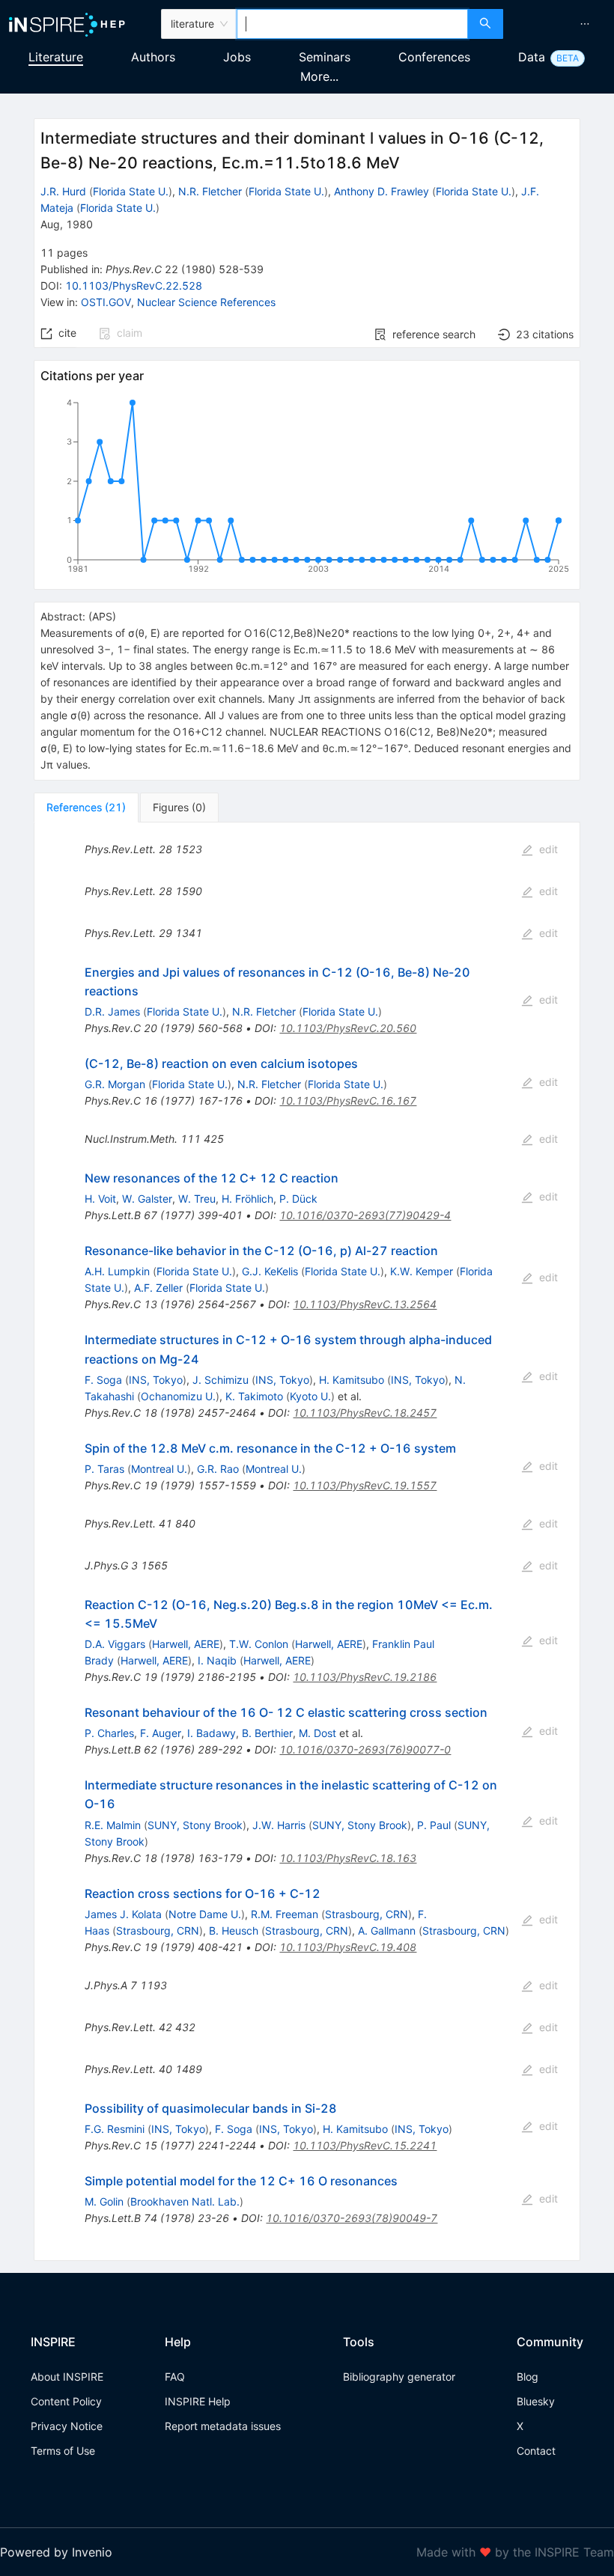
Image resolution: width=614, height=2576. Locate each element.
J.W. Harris (279, 1825)
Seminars (325, 57)
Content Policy (66, 2401)
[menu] (560, 24)
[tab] (86, 808)
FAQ (175, 2377)
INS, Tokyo (156, 1380)
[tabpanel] (307, 1542)
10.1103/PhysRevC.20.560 (348, 1028)
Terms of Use (63, 2451)
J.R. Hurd (63, 191)
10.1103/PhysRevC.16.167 (348, 1101)
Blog (528, 2377)
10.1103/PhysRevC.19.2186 (365, 1677)
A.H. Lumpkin (117, 1271)
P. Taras (104, 1469)
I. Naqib (217, 1660)
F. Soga (103, 1380)
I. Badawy (212, 1733)
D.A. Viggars (115, 1644)
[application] (307, 489)
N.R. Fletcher (210, 191)
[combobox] (352, 24)
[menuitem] (585, 24)
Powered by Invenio (56, 2552)
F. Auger (161, 1733)
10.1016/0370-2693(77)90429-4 (365, 1215)
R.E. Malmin (113, 1825)
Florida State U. (131, 191)
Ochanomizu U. (178, 1396)
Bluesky (536, 2401)
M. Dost (317, 1733)
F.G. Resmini (115, 2129)
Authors (153, 57)
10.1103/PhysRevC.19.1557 (365, 1485)
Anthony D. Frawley (382, 191)
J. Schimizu (221, 1380)
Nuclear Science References (206, 302)
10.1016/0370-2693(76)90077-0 (365, 1749)
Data (532, 57)
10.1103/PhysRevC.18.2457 (365, 1413)
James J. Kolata (123, 1914)
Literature (56, 57)
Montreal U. (159, 1469)
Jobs (237, 57)
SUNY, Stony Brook (195, 1825)
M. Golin (104, 2201)
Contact (536, 2451)
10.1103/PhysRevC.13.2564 (365, 1304)
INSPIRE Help (198, 2401)
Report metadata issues (223, 2426)
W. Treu (197, 1199)
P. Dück (298, 1199)
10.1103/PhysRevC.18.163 (348, 1858)
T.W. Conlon (259, 1644)
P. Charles (109, 1733)
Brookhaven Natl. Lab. (185, 2201)
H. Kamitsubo (352, 1380)
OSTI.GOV (106, 302)
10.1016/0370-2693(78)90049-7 (352, 2218)
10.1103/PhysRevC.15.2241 (365, 2145)
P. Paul (434, 1825)
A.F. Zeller (158, 1288)
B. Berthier (267, 1733)
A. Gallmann (387, 1931)
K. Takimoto (254, 1396)
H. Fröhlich (247, 1199)
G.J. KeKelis (270, 1271)
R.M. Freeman (285, 1914)
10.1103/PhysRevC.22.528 (134, 286)
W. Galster (147, 1199)
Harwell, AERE (186, 1644)
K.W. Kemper (422, 1271)
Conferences (434, 57)
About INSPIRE (67, 2377)
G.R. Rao (218, 1469)
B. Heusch (234, 1931)
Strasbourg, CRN (367, 1914)
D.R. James (112, 1011)
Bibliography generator (399, 2377)
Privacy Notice (67, 2426)
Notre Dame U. (205, 1914)
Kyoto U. (310, 1396)
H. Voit (100, 1199)
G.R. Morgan (115, 1084)
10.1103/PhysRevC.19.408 (348, 1947)
